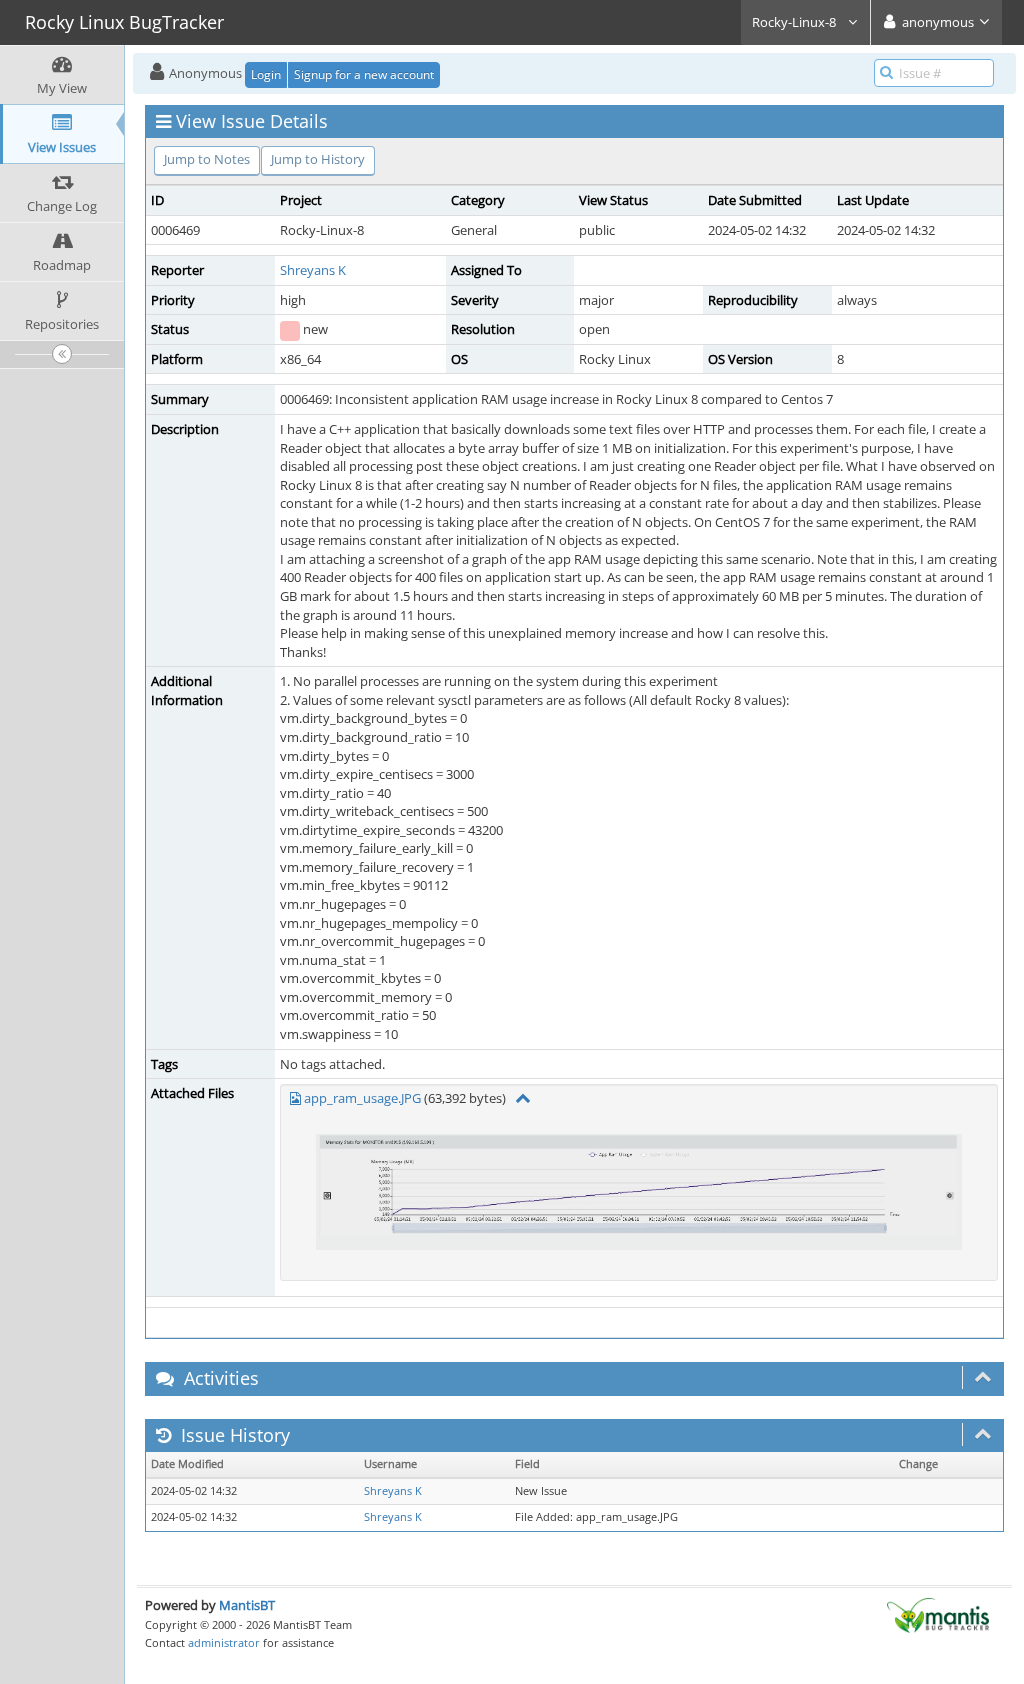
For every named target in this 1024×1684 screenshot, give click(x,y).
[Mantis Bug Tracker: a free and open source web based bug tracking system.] (938, 1614)
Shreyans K (313, 270)
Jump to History (318, 159)
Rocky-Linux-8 (795, 22)
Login (266, 74)
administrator (224, 1642)
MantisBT (247, 1605)
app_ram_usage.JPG (362, 1098)
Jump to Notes (207, 159)
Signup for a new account (364, 74)
